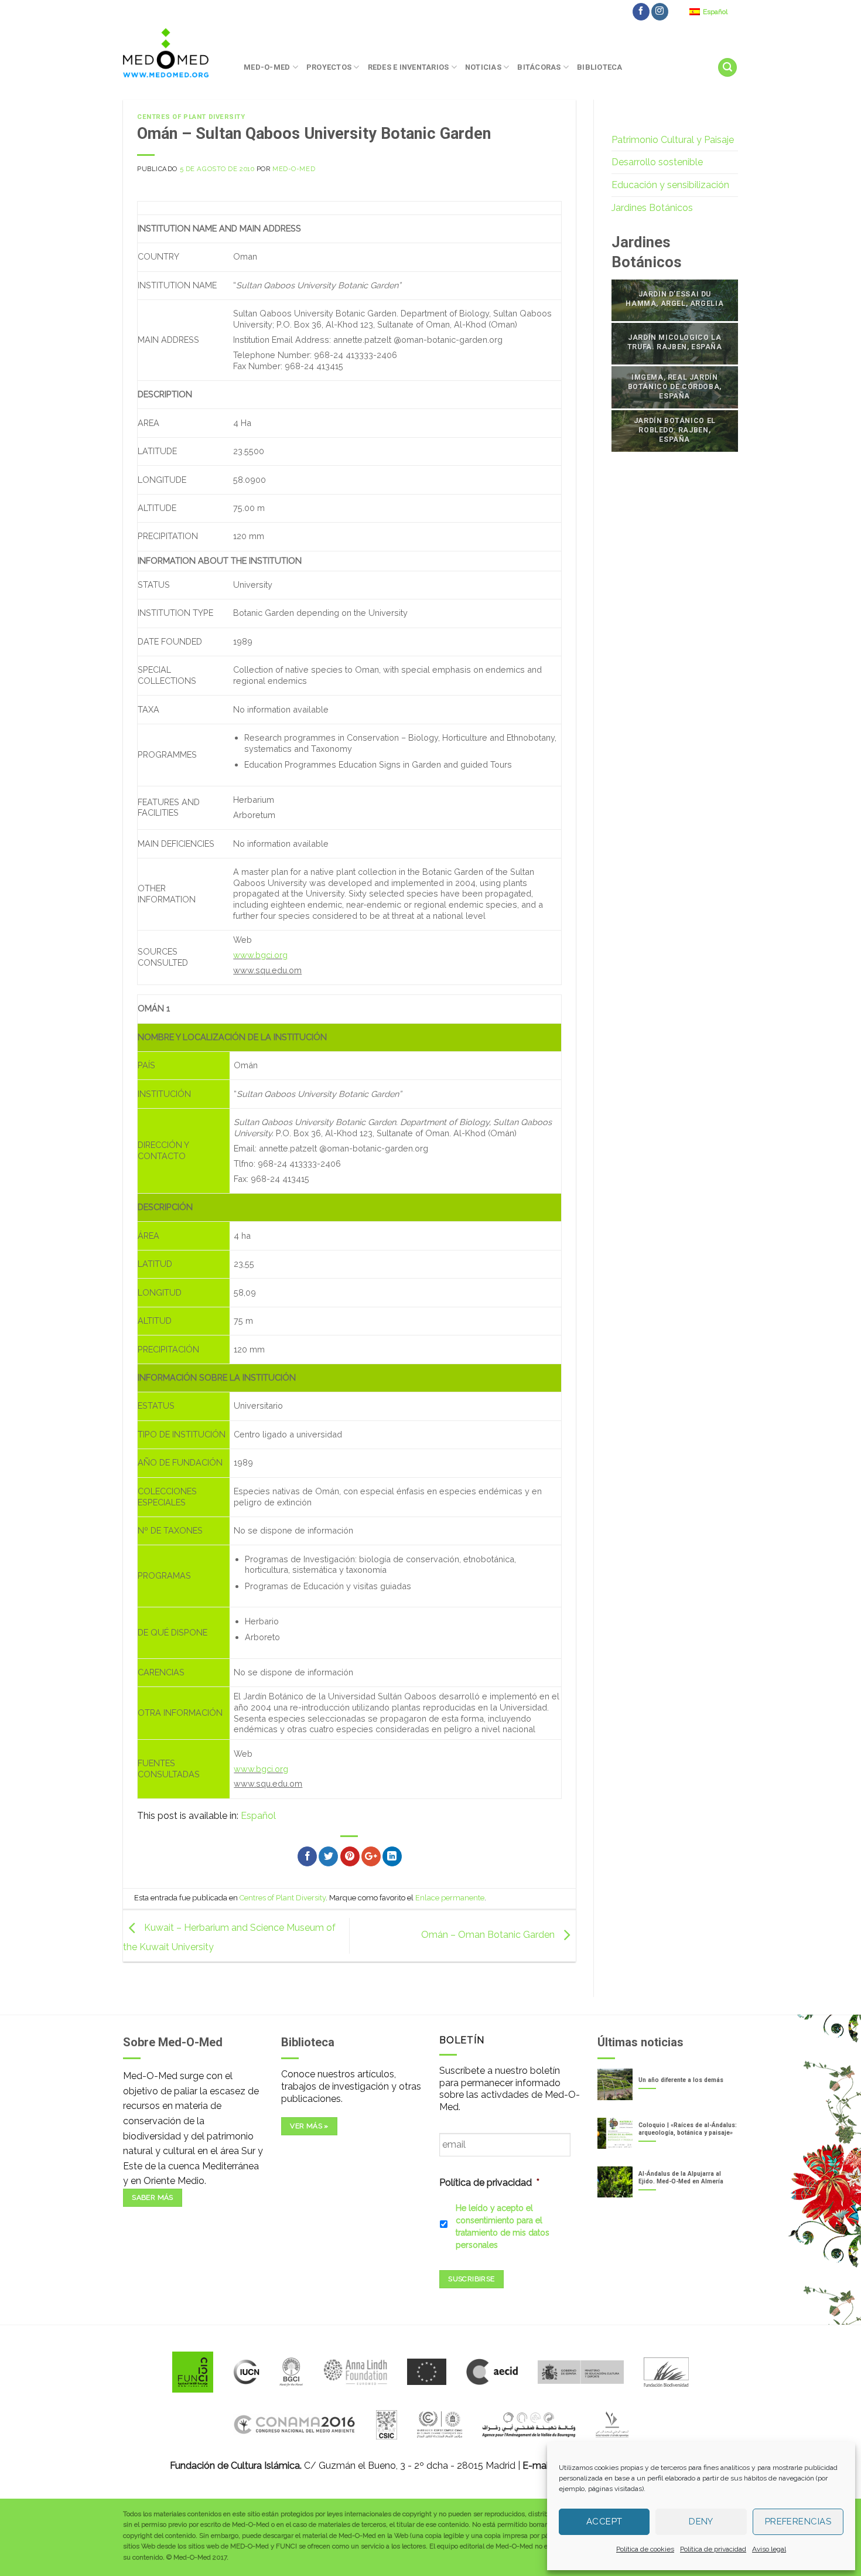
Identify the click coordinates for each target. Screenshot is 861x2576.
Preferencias (798, 2522)
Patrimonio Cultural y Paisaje (673, 140)
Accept (604, 2522)
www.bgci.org (260, 955)
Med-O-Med (267, 67)
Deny (701, 2522)
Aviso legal (769, 2549)
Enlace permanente (450, 1898)
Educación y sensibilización (670, 185)
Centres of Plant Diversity (191, 117)
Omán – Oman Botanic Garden (489, 1935)
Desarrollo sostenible (657, 162)
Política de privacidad (713, 2549)
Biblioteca (600, 67)
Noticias (483, 67)
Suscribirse (471, 2279)
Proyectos (329, 67)
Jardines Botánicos (652, 208)
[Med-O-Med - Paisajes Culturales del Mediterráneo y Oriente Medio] (175, 53)
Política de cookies (645, 2549)
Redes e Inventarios (409, 67)
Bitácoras (539, 67)
